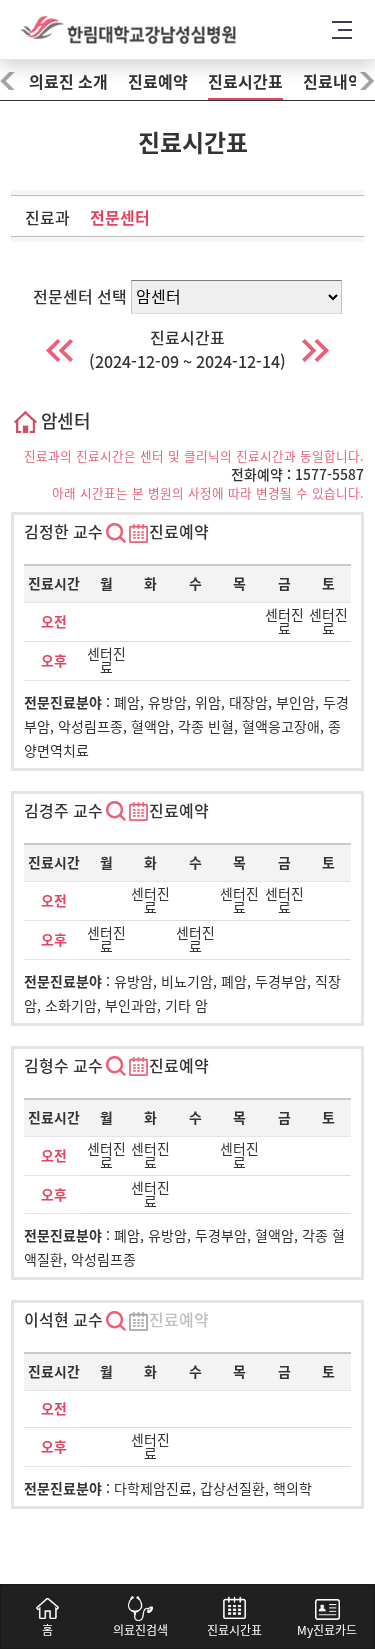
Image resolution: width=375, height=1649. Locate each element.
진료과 (47, 218)
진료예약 (158, 82)
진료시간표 (245, 82)
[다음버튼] (315, 350)
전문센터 (120, 218)
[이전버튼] (59, 350)
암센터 (63, 421)
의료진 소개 (68, 82)
